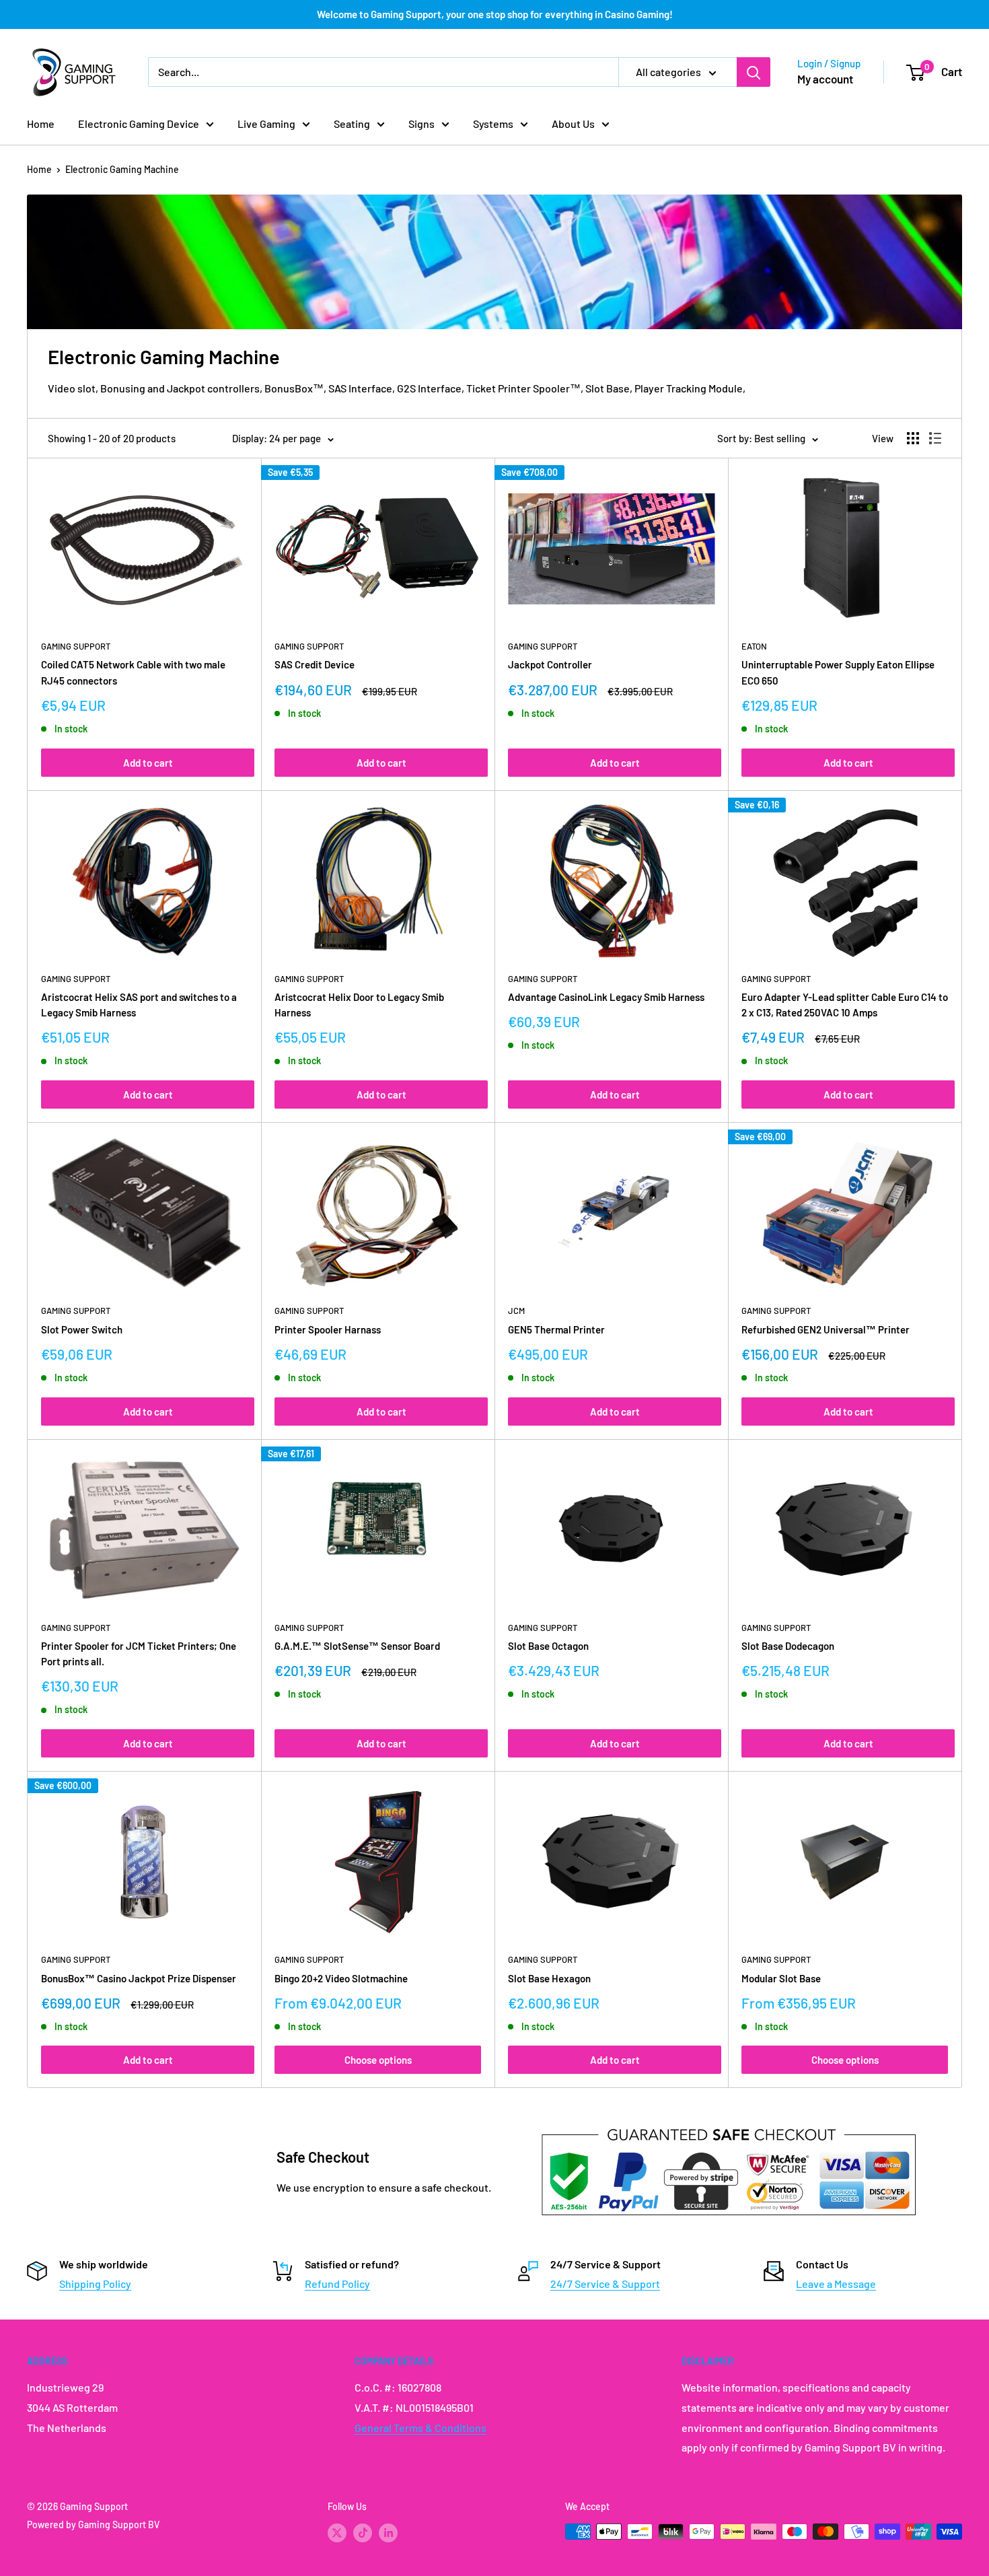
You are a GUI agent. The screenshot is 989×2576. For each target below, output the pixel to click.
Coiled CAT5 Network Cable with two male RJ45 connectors (133, 672)
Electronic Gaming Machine (122, 169)
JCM (516, 1311)
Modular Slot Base (781, 1978)
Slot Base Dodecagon (788, 1646)
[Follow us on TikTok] (363, 2533)
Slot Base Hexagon (549, 1978)
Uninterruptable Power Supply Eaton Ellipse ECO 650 (838, 672)
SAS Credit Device (315, 664)
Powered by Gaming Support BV (93, 2525)
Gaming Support (76, 646)
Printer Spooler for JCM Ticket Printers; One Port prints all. (139, 1653)
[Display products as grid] (913, 438)
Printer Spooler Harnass (328, 1329)
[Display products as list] (935, 438)
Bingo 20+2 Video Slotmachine (341, 1978)
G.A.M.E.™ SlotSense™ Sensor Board (357, 1646)
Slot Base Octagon (548, 1646)
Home (41, 124)
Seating (352, 124)
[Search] (754, 72)
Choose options (378, 2060)
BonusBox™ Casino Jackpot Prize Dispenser (139, 1978)
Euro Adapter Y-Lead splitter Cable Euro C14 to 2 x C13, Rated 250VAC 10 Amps (845, 1005)
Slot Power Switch (82, 1329)
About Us (573, 124)
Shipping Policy (95, 2284)
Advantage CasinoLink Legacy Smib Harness (606, 997)
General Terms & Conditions (420, 2428)
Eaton (754, 646)
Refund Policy (337, 2284)
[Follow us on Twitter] (337, 2533)
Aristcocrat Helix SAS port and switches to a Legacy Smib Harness (139, 1005)
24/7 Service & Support (605, 2284)
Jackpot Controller (550, 664)
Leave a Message (836, 2284)
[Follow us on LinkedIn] (388, 2533)
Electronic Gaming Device (139, 124)
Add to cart (148, 763)
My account (825, 79)
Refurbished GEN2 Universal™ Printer (826, 1329)
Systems (493, 124)
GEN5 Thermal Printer (556, 1329)
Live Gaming (266, 124)
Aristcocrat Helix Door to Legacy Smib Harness (359, 1005)
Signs (422, 124)
